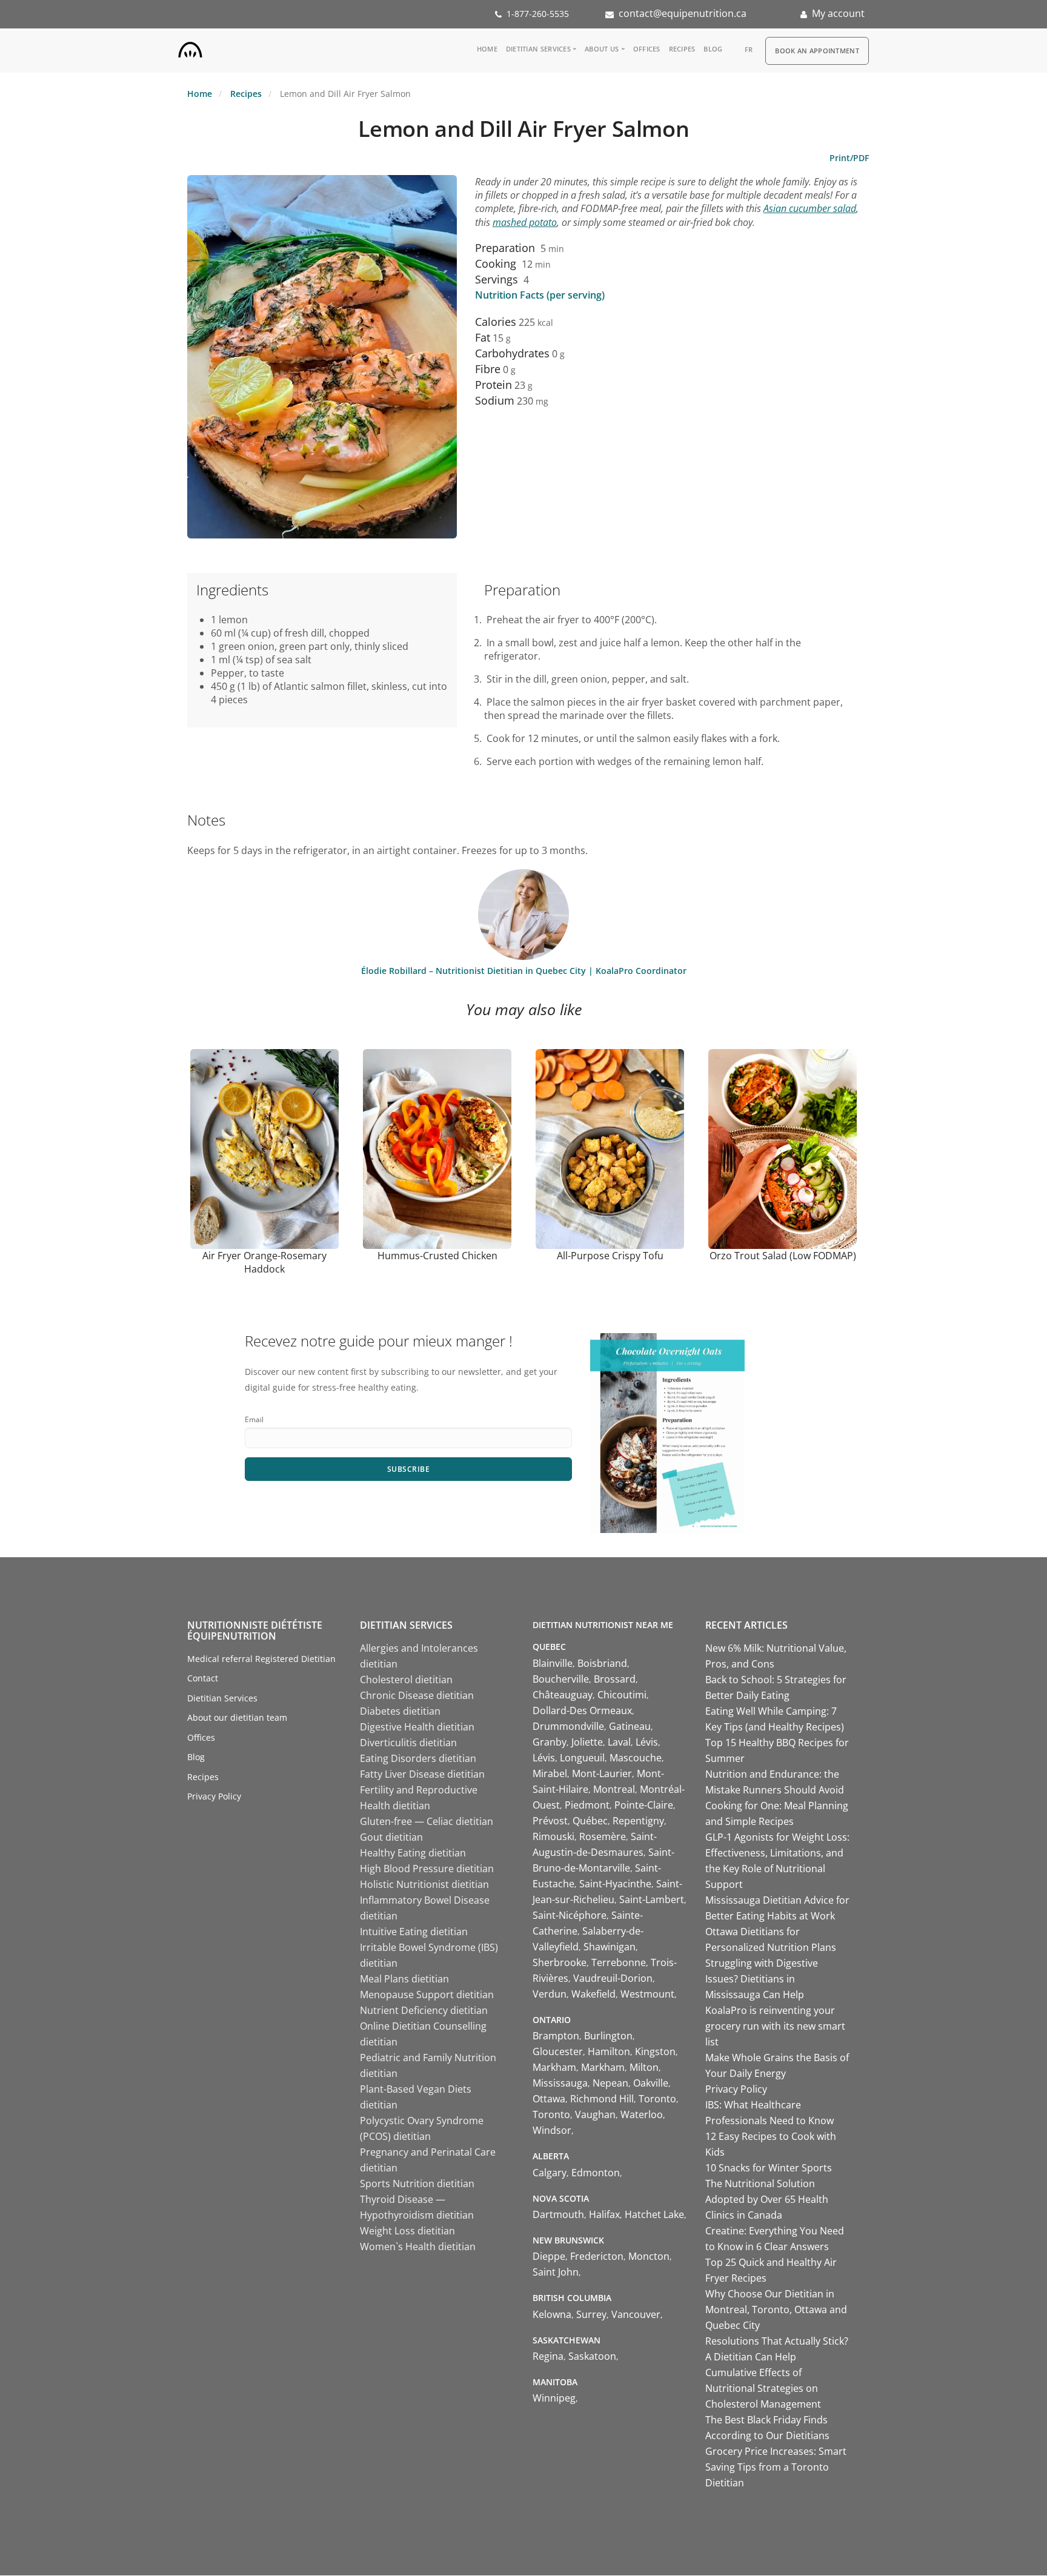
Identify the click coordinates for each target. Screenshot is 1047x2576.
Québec (590, 1821)
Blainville (553, 1663)
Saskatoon (592, 2356)
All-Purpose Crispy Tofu (610, 1256)
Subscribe (409, 1469)
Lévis (647, 1742)
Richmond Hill (602, 2099)
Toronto (657, 2099)
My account (838, 13)
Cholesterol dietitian (406, 1680)
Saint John (556, 2272)
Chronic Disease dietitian (417, 1695)
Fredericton (597, 2256)
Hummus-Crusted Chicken (437, 1256)
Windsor (552, 2130)
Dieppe (549, 2256)
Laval (619, 1742)
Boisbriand (602, 1663)
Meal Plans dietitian (404, 1979)
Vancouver (636, 2314)
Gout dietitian (391, 1837)
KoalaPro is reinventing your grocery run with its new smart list (775, 2026)
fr (749, 49)
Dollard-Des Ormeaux (582, 1710)
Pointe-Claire (644, 1805)
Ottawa (549, 2099)
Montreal (614, 1789)
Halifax (604, 2214)
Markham (554, 2067)
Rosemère (603, 1836)
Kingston (655, 2051)
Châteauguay (563, 1695)
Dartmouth (558, 2214)
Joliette (587, 1742)
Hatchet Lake (654, 2214)
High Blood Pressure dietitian (427, 1869)
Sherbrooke (560, 1962)
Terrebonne (619, 1962)
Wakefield (593, 1994)
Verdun (550, 1994)
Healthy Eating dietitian (413, 1853)
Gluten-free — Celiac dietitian (427, 1821)
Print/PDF (849, 158)
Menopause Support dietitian (427, 1995)
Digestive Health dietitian (417, 1727)
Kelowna (552, 2314)
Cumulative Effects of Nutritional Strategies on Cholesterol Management (763, 2388)
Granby (550, 1742)
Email (254, 1419)
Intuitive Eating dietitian (414, 1932)
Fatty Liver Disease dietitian (422, 1774)
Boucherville (561, 1679)
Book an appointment (817, 51)
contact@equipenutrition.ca (683, 13)
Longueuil (582, 1758)
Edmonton (596, 2173)
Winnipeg (554, 2398)
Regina (548, 2356)
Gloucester (558, 2051)
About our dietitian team (237, 1717)
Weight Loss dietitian (407, 2231)
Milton (644, 2067)
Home (487, 49)
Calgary (550, 2173)
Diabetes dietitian (400, 1711)
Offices (647, 49)
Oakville (651, 2083)
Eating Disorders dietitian (418, 1758)
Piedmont (587, 1805)
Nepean (610, 2083)
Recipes (682, 49)
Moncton (649, 2256)
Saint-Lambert (652, 1899)
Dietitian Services (538, 49)
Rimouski (553, 1836)
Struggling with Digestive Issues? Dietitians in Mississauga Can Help (762, 1979)
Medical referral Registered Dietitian (261, 1659)
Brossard (615, 1679)
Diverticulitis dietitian (408, 1743)
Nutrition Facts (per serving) (540, 295)
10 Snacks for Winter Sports (769, 2168)
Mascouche (636, 1758)
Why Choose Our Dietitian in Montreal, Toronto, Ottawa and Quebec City (776, 2309)
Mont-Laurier (602, 1773)
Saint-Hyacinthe (615, 1884)
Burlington (608, 2036)
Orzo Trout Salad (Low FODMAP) (783, 1256)
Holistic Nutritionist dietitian (424, 1884)
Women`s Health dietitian (418, 2247)
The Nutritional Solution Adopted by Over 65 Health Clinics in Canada (767, 2199)
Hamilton (609, 2051)
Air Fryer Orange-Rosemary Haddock (264, 1262)
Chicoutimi (622, 1695)
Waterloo (642, 2114)
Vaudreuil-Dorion (613, 1978)
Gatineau (630, 1726)
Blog (713, 49)
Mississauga (560, 2083)
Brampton (556, 2036)
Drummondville (568, 1726)
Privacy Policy (214, 1796)
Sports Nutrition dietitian (417, 2184)
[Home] (190, 47)
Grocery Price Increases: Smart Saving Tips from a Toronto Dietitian (776, 2467)
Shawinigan (610, 1947)
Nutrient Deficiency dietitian (424, 2010)
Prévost (550, 1821)
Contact (203, 1678)
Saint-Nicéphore (570, 1915)
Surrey (591, 2314)
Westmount (647, 1994)
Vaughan (595, 2114)
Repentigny (638, 1821)
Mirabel (550, 1773)
